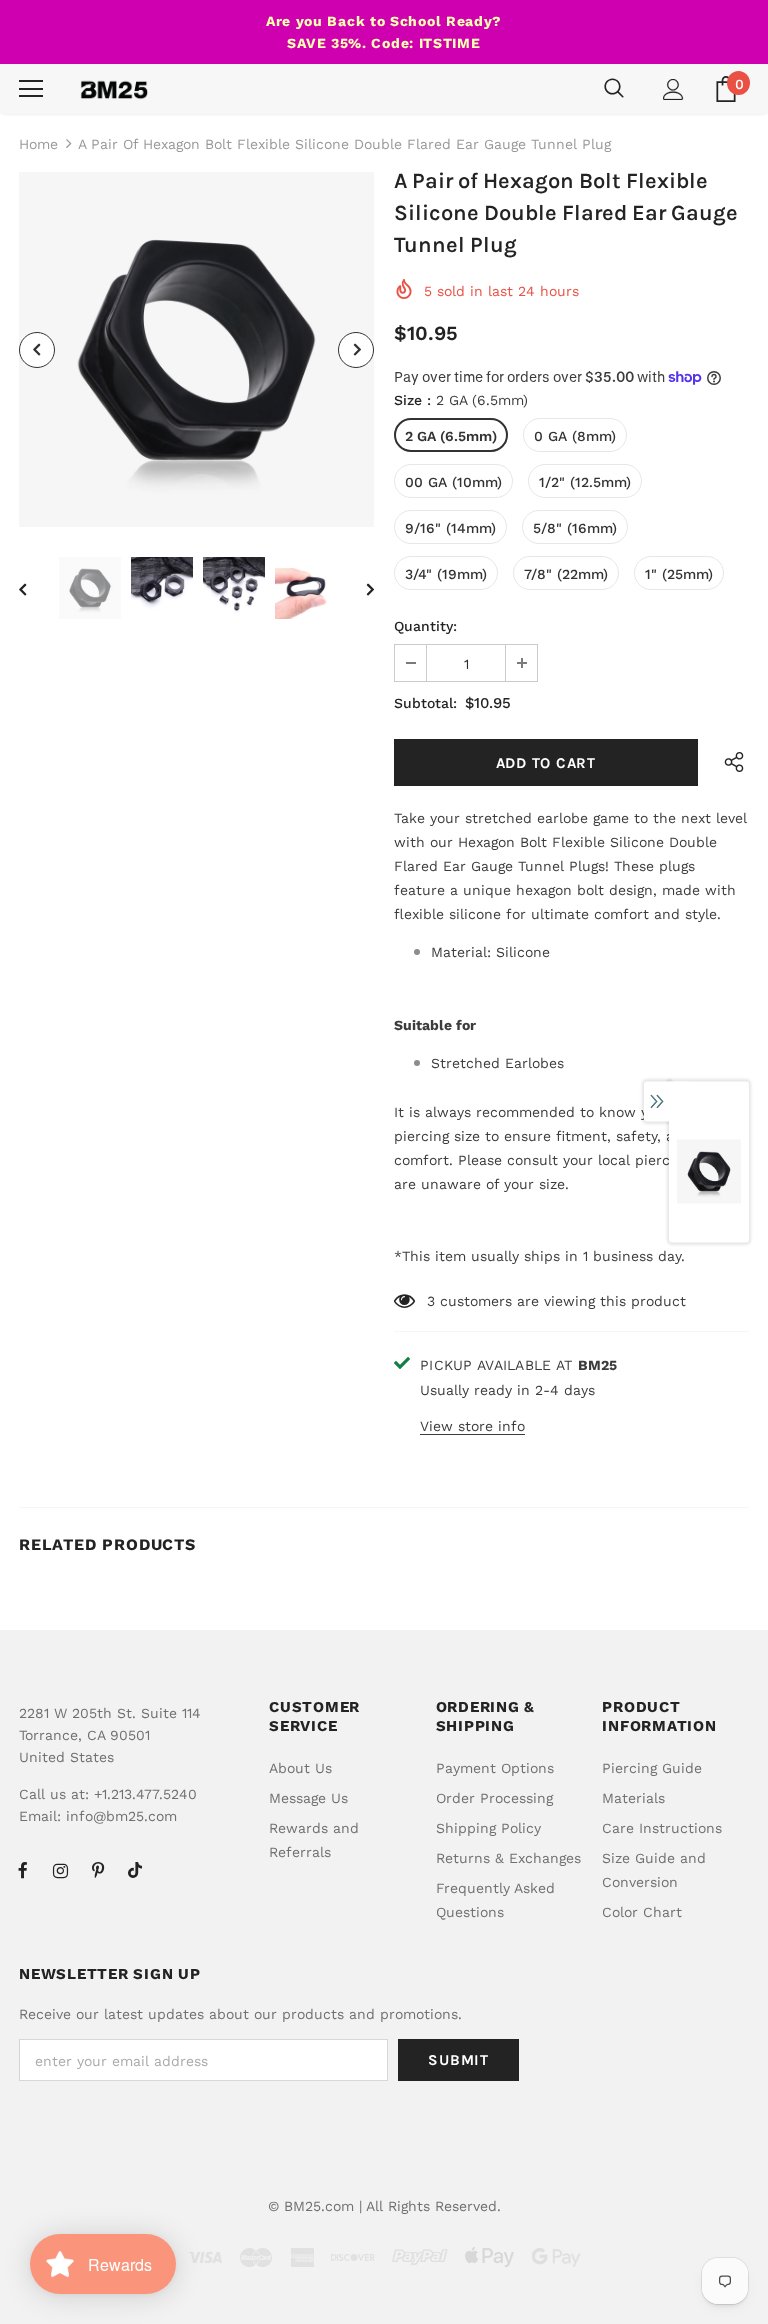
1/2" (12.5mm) (585, 482)
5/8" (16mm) (575, 528)
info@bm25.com (121, 1816)
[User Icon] (673, 89)
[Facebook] (23, 1870)
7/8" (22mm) (566, 574)
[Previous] (37, 350)
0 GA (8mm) (575, 436)
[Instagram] (60, 1870)
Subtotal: (425, 703)
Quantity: (425, 626)
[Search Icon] (614, 89)
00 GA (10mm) (453, 482)
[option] (196, 349)
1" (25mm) (679, 574)
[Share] (729, 762)
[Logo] (114, 89)
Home (38, 144)
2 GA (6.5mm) (451, 436)
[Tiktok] (135, 1870)
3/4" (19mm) (446, 574)
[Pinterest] (98, 1870)
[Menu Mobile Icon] (31, 89)
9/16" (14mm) (450, 528)
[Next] (356, 350)
